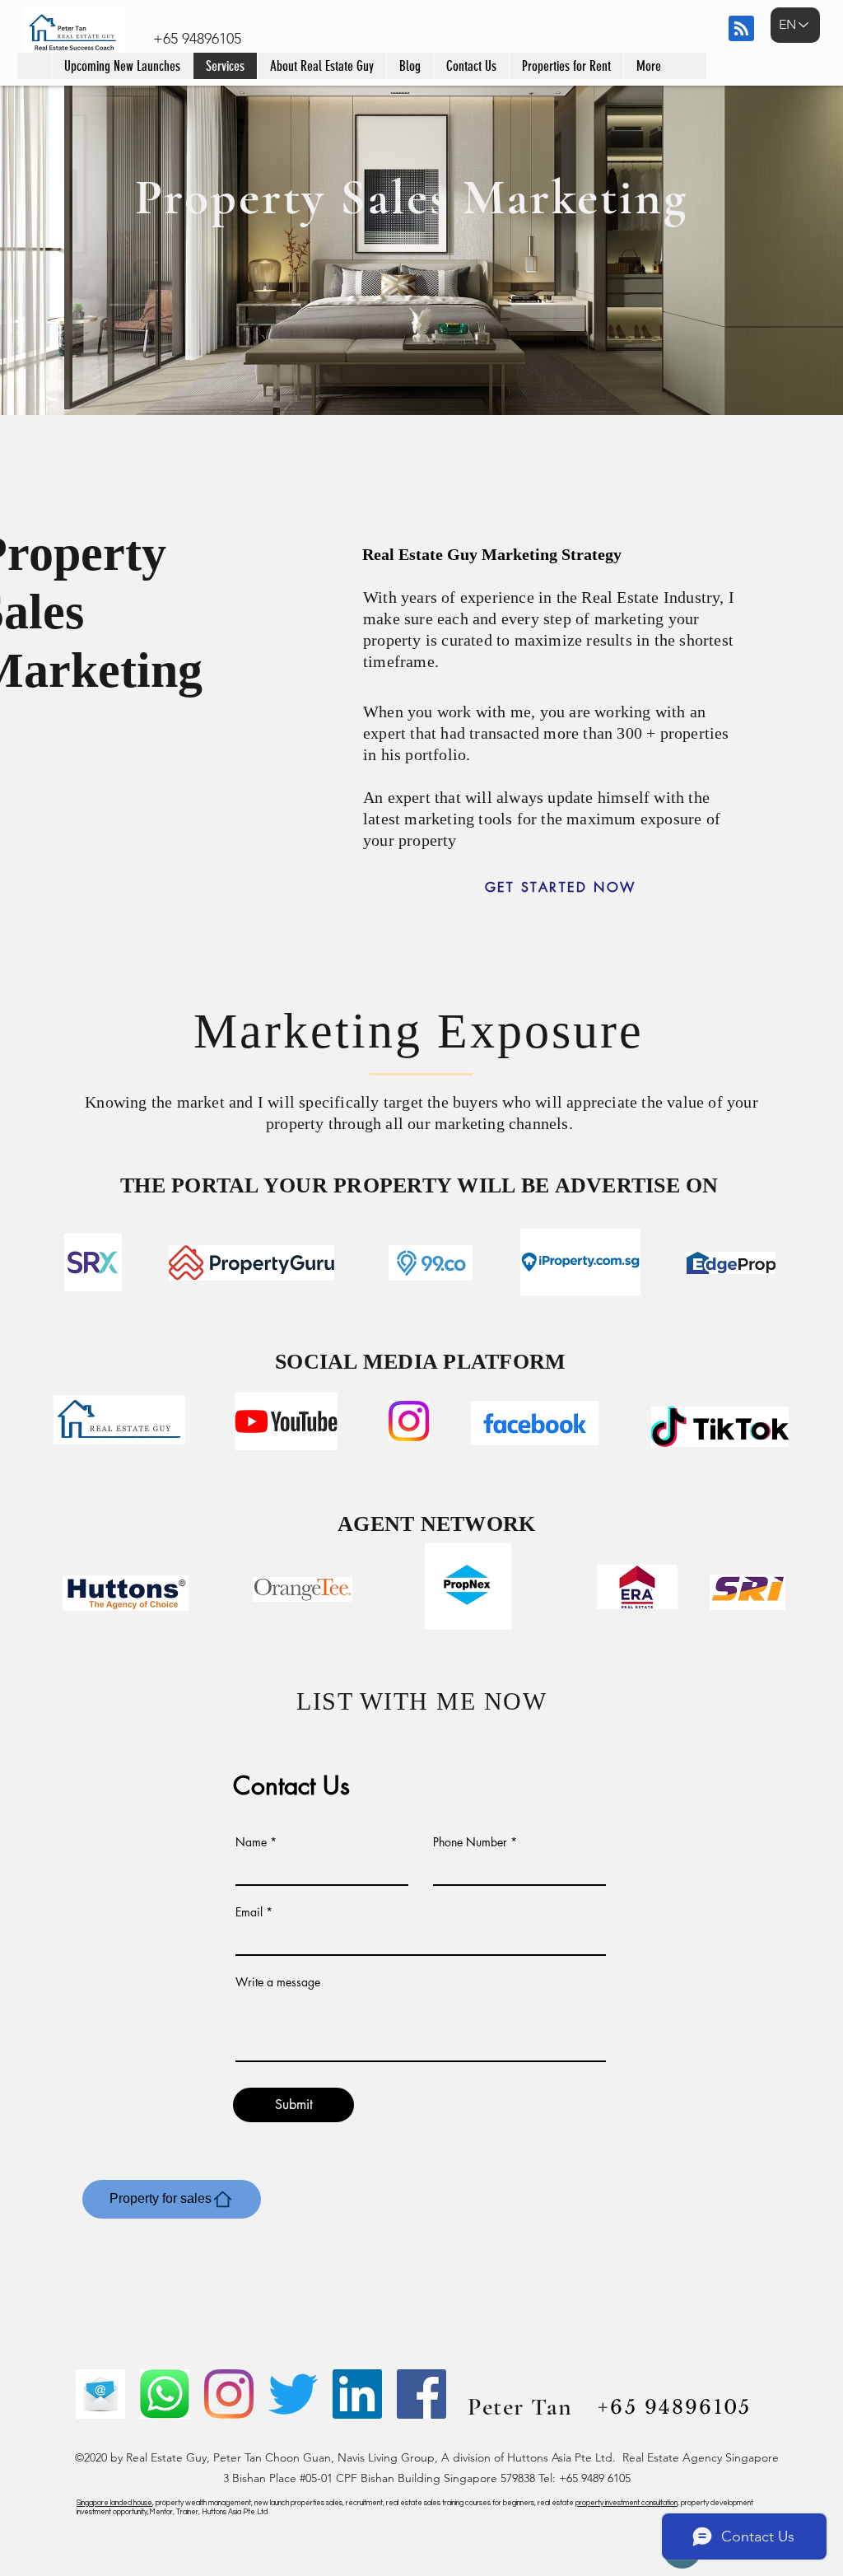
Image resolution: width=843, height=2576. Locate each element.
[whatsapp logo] (165, 2394)
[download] (100, 2394)
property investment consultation (626, 2503)
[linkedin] (357, 2394)
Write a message (278, 1982)
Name (251, 1842)
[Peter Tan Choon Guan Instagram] (229, 2394)
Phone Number (470, 1842)
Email (249, 1912)
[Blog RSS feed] (741, 29)
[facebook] (421, 2394)
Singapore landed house (114, 2503)
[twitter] (293, 2394)
